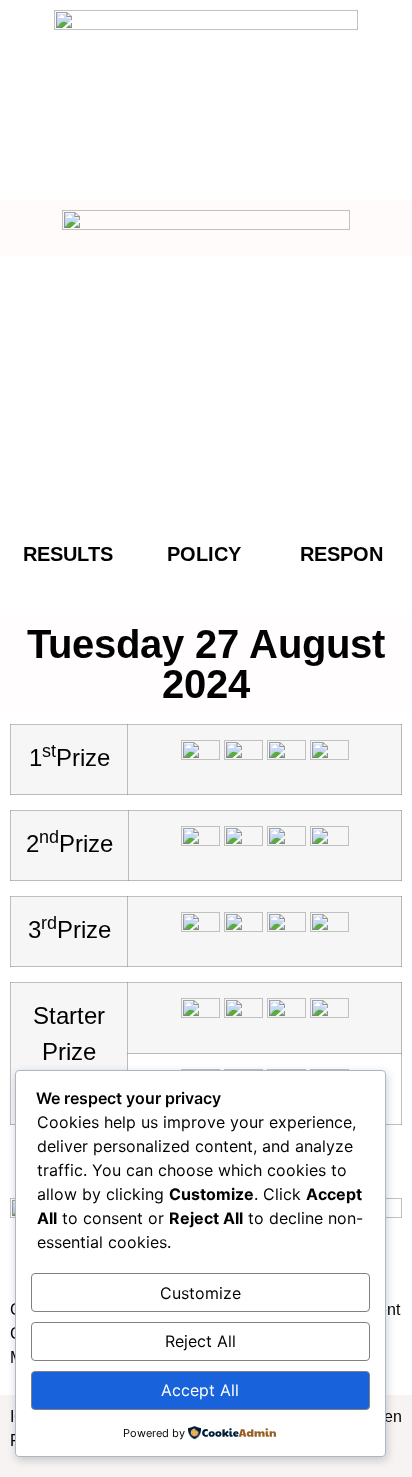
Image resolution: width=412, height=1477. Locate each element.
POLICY (204, 554)
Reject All (200, 1341)
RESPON (341, 554)
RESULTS (68, 554)
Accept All (200, 1390)
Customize (200, 1293)
